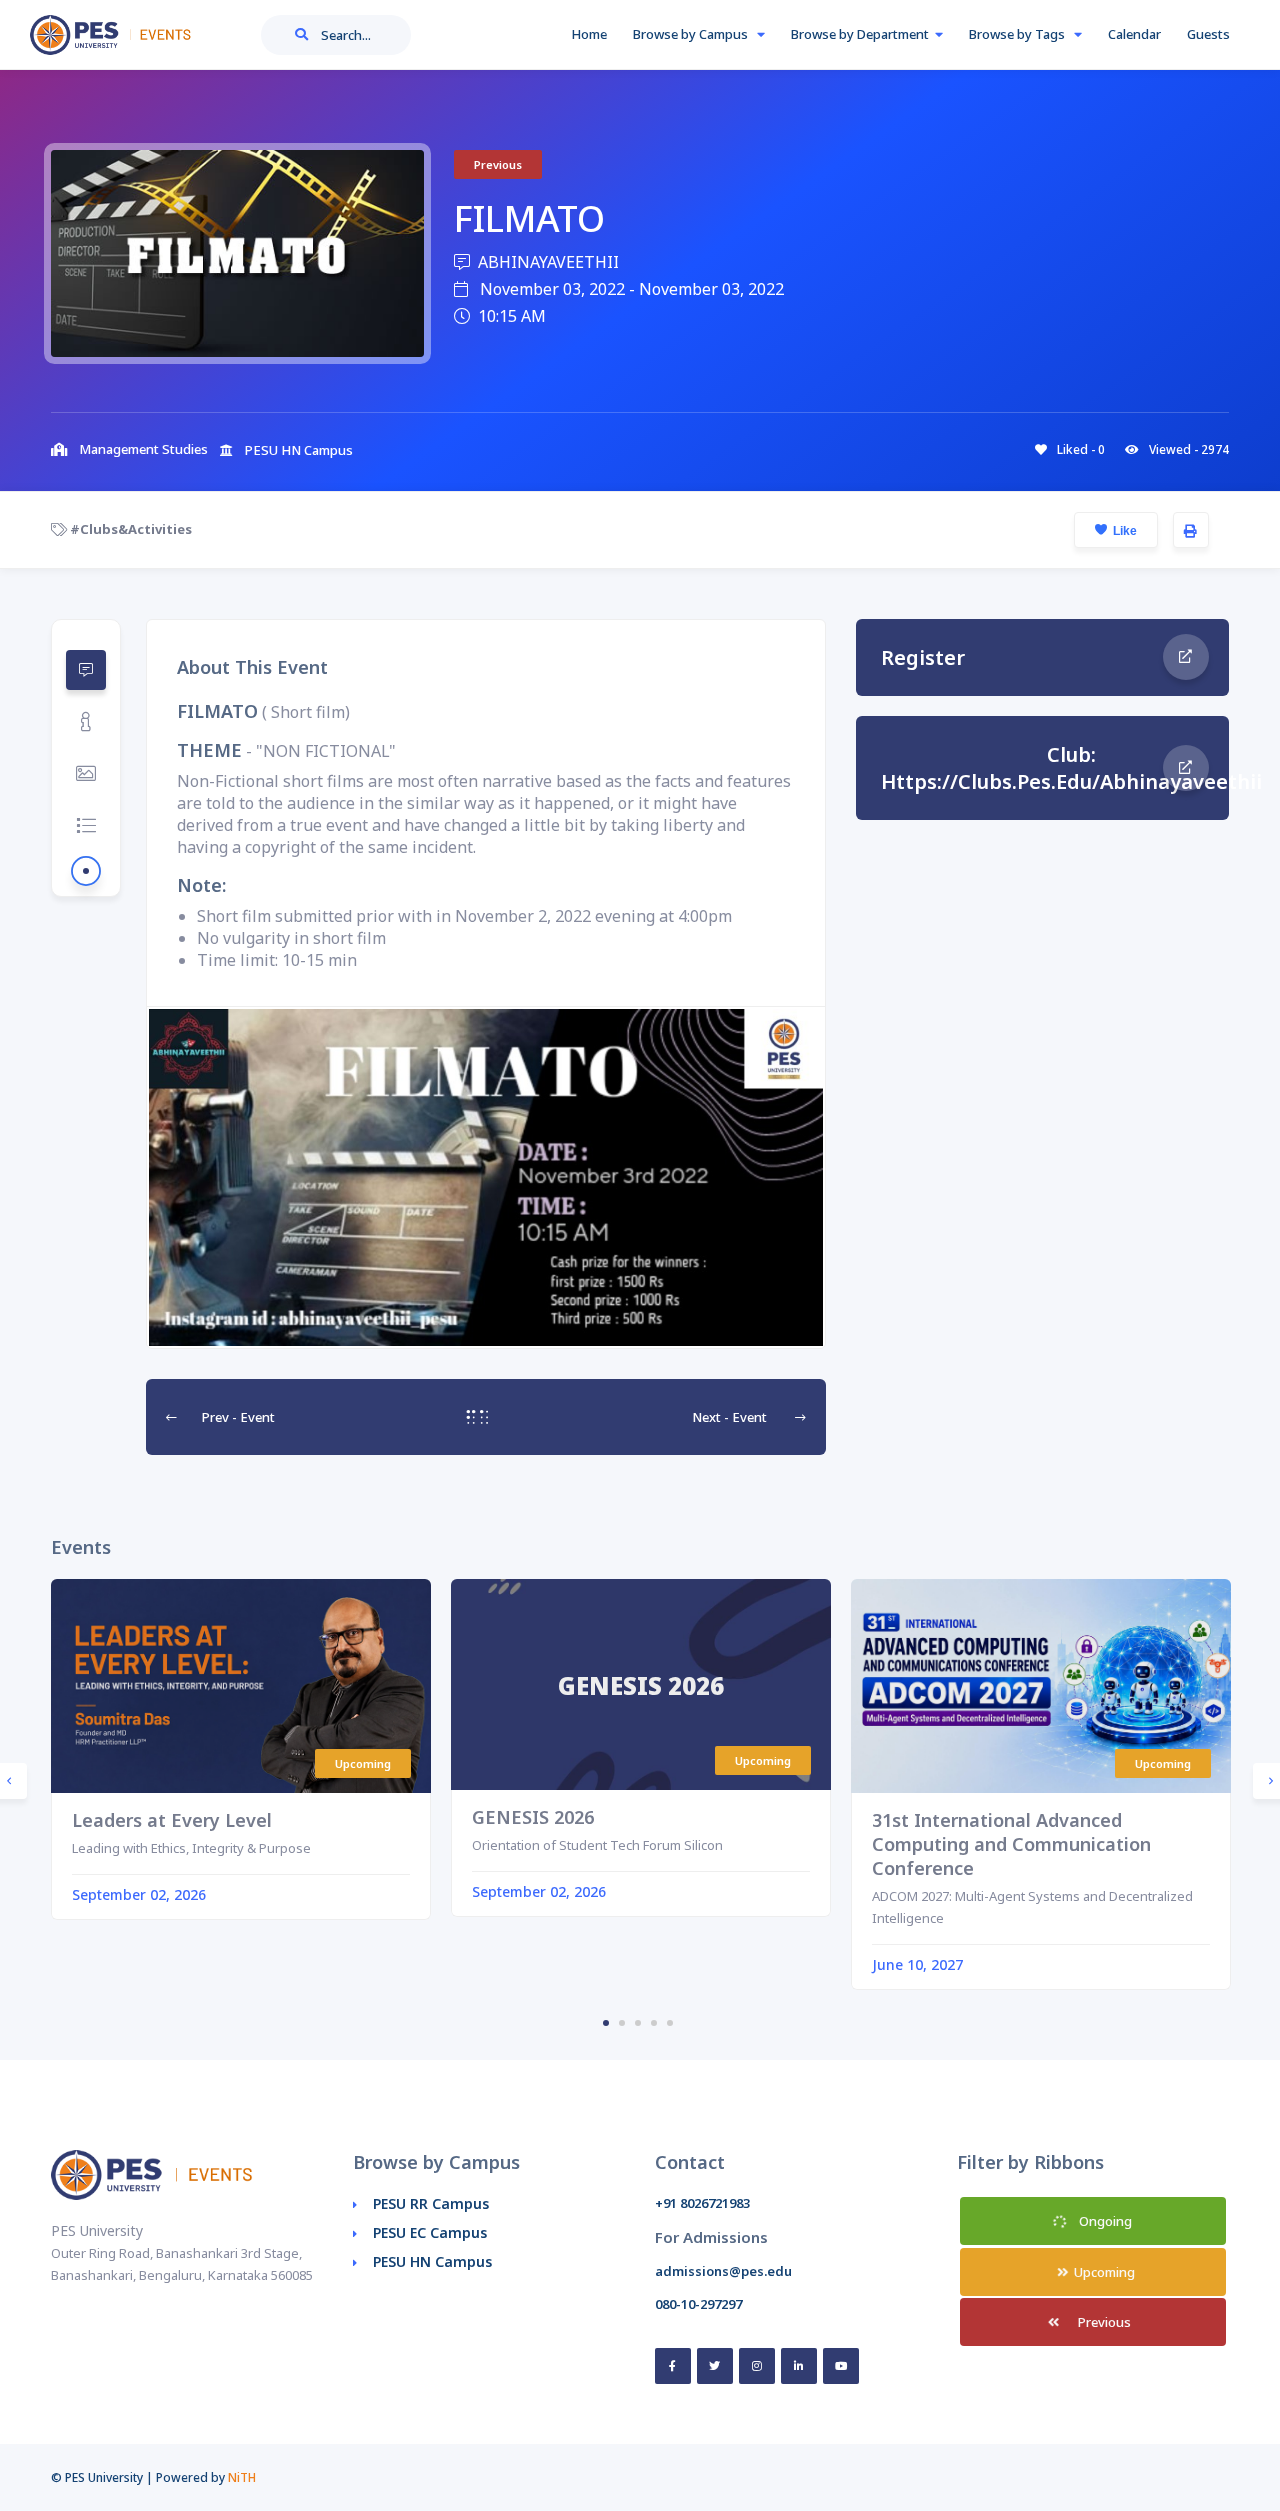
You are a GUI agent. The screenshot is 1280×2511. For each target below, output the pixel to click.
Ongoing (1104, 2221)
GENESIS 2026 (533, 1817)
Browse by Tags (1018, 34)
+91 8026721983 (702, 2203)
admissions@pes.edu (723, 2271)
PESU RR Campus (431, 2203)
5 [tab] (670, 2023)
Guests (1208, 34)
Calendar (1134, 34)
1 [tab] (606, 2023)
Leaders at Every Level (172, 1820)
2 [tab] (622, 2023)
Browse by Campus (692, 34)
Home (589, 34)
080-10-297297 (698, 2304)
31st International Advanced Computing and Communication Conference (1011, 1844)
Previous (1103, 2322)
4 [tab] (654, 2023)
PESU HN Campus (432, 2261)
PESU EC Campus (430, 2232)
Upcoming (1103, 2272)
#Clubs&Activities (129, 529)
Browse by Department (860, 34)
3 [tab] (638, 2023)
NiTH (242, 2477)
